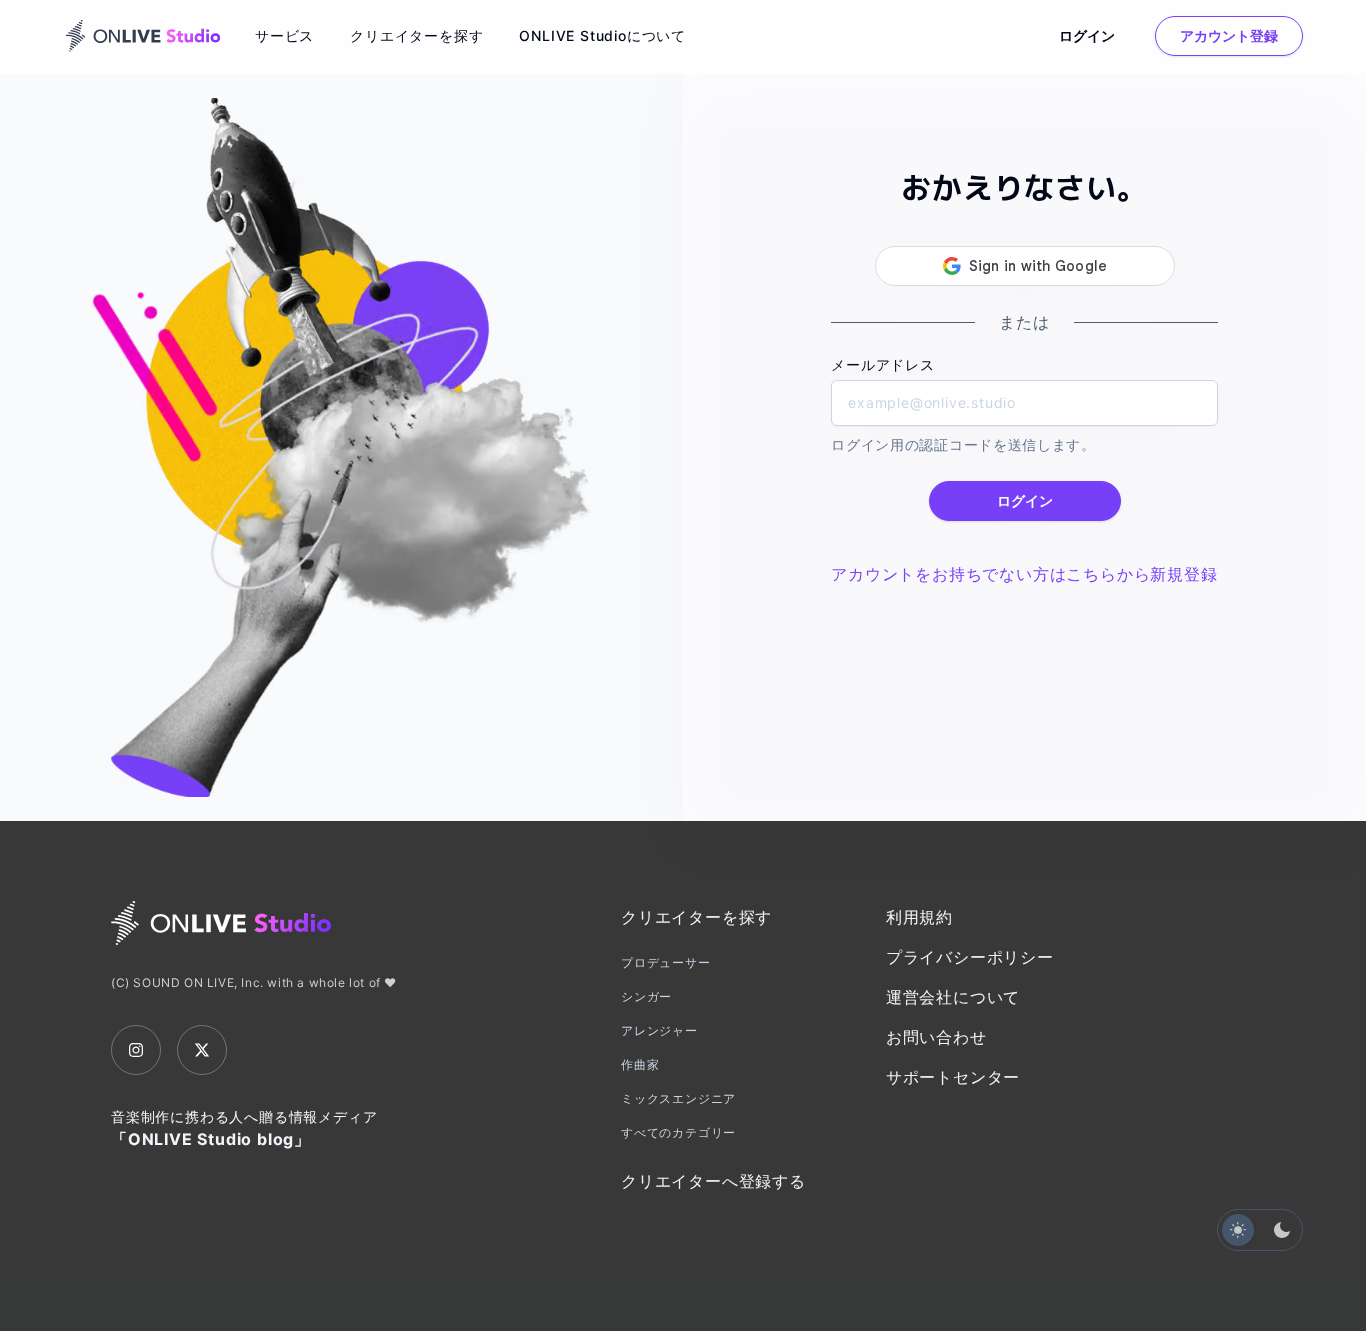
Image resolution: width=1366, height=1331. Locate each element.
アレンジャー (659, 1030)
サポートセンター (953, 1077)
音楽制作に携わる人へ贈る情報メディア (244, 1128)
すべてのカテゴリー (678, 1132)
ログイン (1087, 35)
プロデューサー (666, 962)
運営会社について (953, 997)
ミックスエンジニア (678, 1098)
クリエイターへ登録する (713, 1181)
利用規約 (919, 917)
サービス (284, 35)
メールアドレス (883, 365)
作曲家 (640, 1064)
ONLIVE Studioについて (602, 35)
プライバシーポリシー (970, 957)
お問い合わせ (936, 1037)
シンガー (646, 996)
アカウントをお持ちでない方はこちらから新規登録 (1024, 574)
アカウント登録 (1229, 35)
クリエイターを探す (416, 35)
